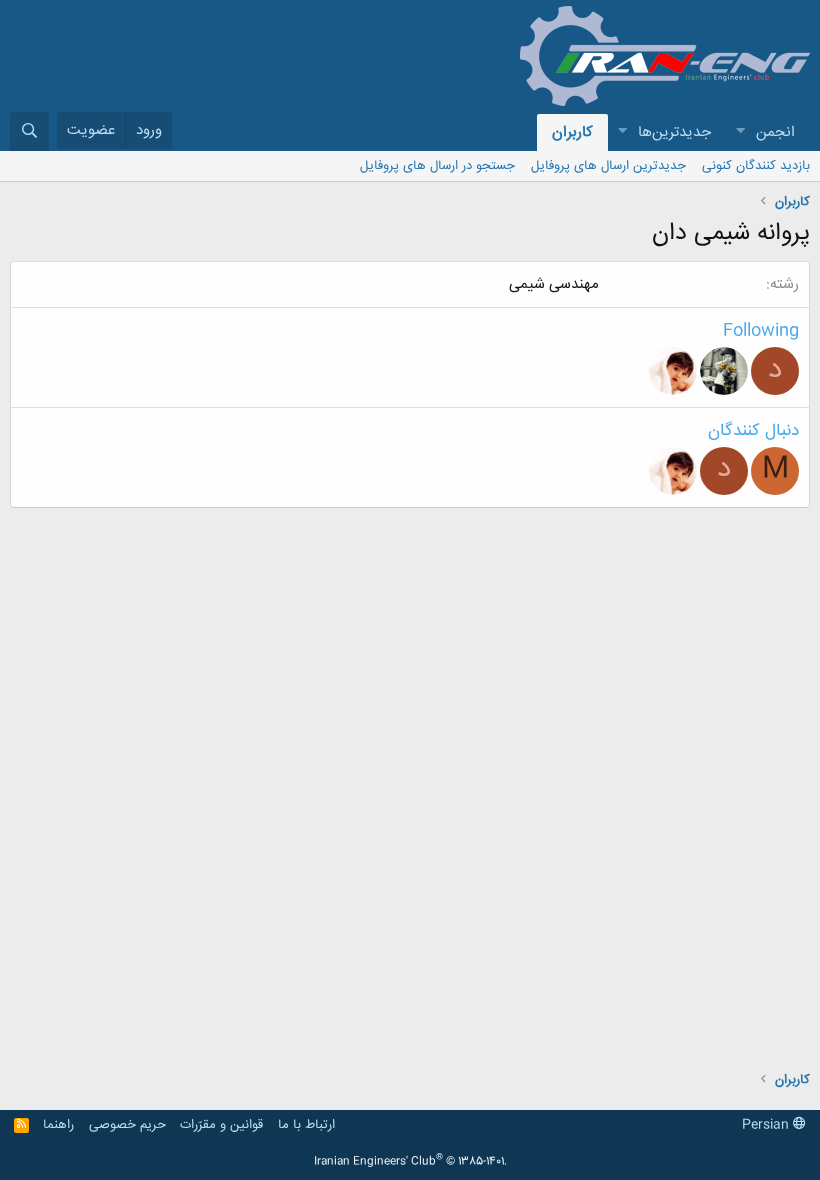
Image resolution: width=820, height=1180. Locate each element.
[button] (740, 132)
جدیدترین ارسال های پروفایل (608, 166)
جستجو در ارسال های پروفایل (437, 166)
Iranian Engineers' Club (410, 1162)
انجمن (775, 132)
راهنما (58, 1125)
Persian (767, 1125)
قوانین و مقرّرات (221, 1125)
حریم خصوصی (127, 1125)
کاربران (572, 132)
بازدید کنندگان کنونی (756, 166)
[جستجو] (29, 131)
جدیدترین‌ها (674, 132)
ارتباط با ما (306, 1125)
